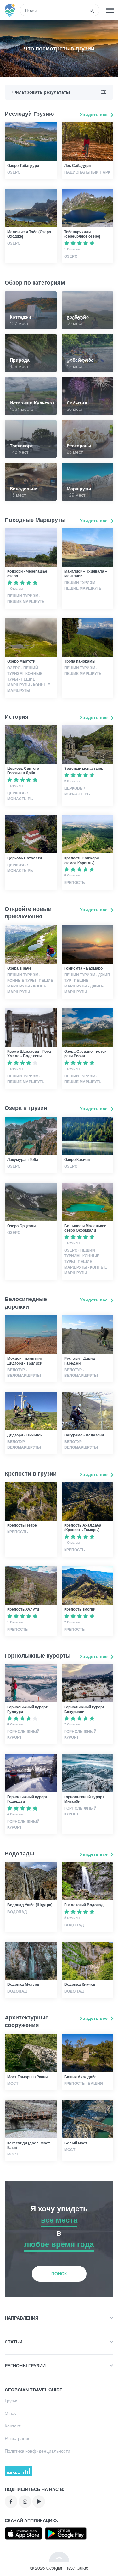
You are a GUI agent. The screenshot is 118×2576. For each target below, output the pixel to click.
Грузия (12, 2400)
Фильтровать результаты (41, 92)
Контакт (13, 2426)
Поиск (59, 2274)
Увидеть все (94, 114)
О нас (11, 2413)
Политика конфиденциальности (37, 2451)
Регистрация (18, 2438)
